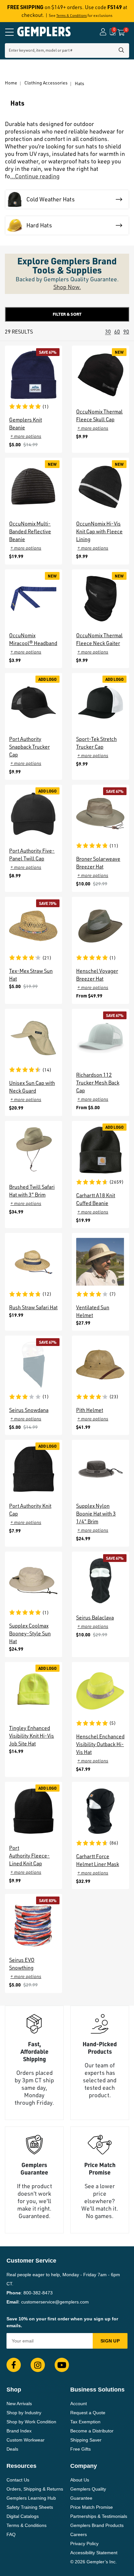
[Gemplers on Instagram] (38, 2365)
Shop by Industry (24, 2413)
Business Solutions (97, 2390)
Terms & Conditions (72, 16)
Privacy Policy (84, 2544)
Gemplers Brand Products (97, 2525)
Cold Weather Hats (51, 199)
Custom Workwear (26, 2440)
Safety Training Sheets (30, 2507)
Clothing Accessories (46, 83)
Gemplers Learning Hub (31, 2498)
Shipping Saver (86, 2440)
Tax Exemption (85, 2422)
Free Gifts (80, 2449)
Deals (12, 2449)
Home (11, 83)
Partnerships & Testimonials (99, 2516)
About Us (80, 2480)
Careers (79, 2534)
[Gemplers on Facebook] (14, 2365)
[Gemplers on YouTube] (62, 2365)
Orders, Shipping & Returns (35, 2489)
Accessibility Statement (94, 2553)
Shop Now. (67, 287)
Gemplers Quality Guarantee (88, 2494)
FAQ (11, 2534)
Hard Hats (39, 225)
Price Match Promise (92, 2507)
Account (79, 2404)
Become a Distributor (92, 2431)
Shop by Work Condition (31, 2422)
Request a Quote (88, 2413)
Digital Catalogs (23, 2516)
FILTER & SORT (67, 314)
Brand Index (19, 2431)
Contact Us (18, 2480)
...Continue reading (35, 176)
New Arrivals (19, 2404)
